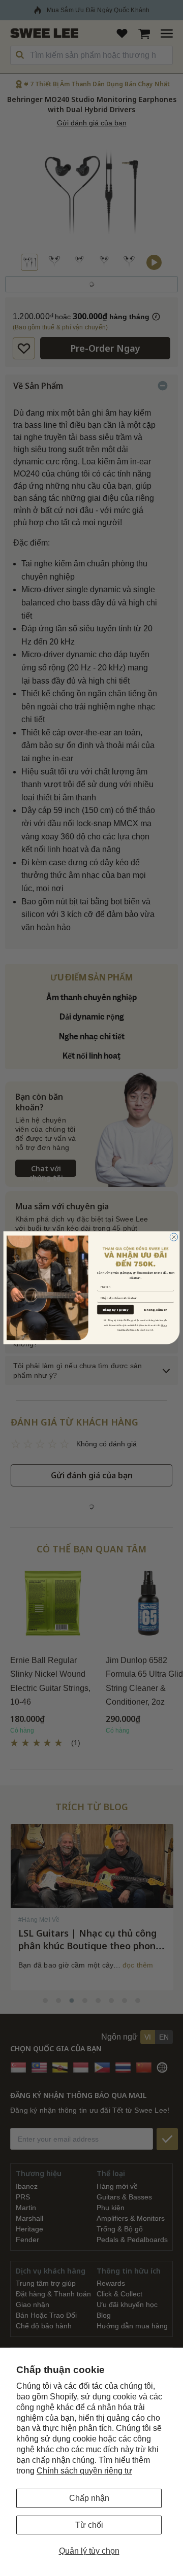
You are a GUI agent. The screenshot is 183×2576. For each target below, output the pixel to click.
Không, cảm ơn (156, 1310)
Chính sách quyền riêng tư (84, 2471)
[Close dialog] (174, 1237)
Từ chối (89, 2525)
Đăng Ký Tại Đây (115, 1310)
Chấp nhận (89, 2498)
